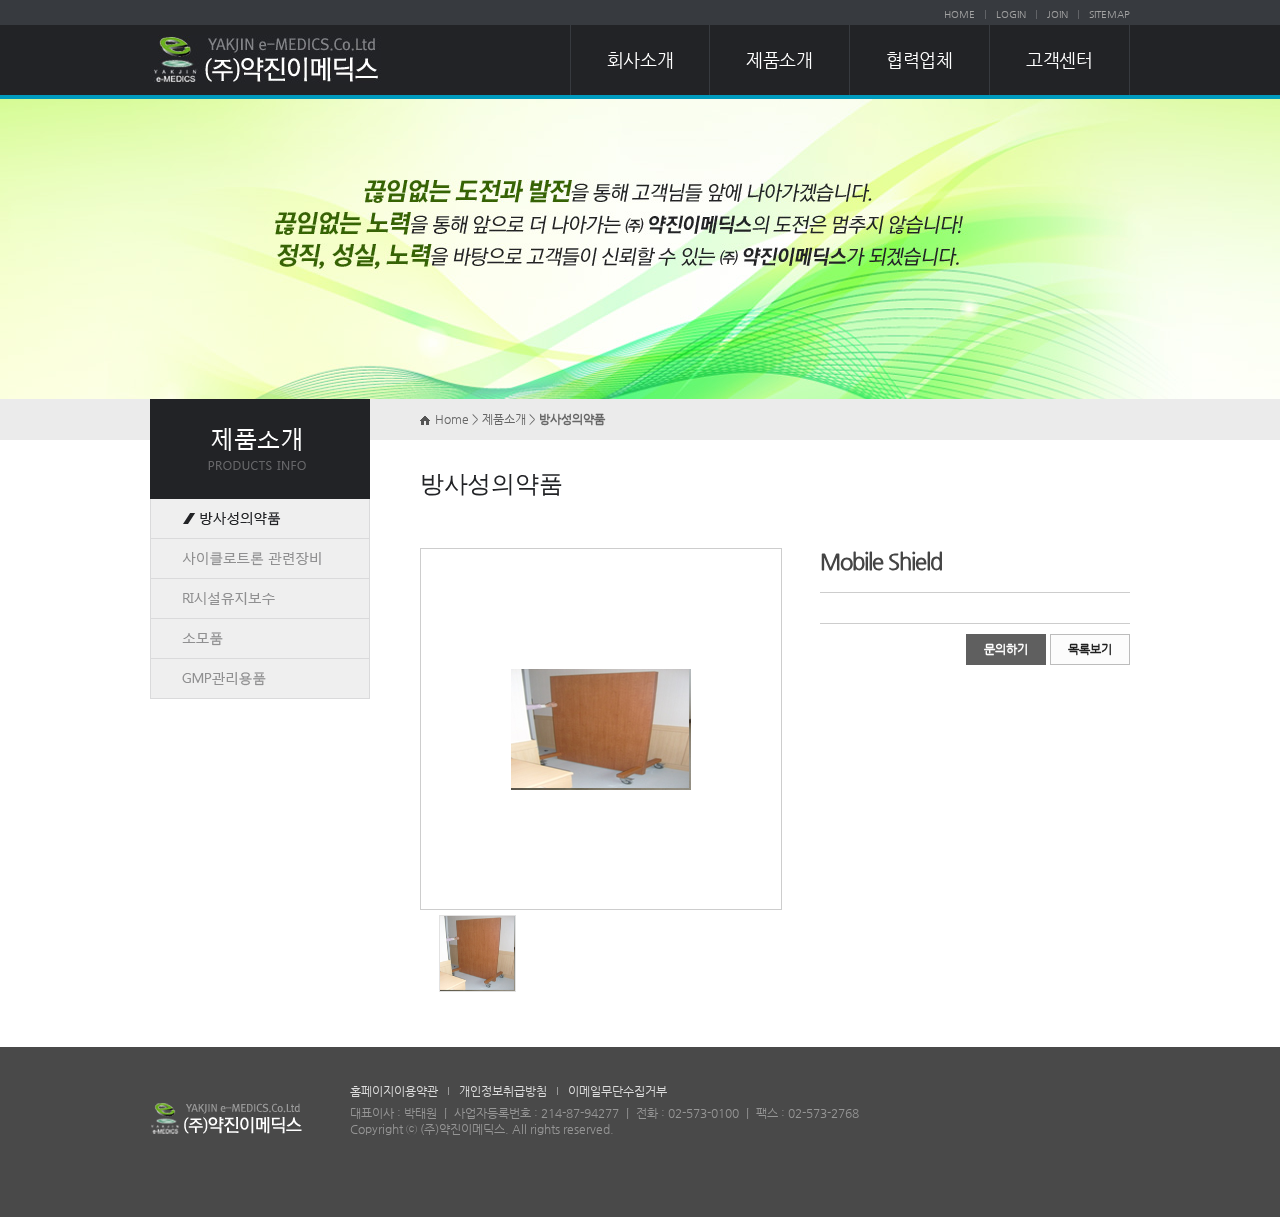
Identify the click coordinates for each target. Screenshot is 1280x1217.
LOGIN (1011, 14)
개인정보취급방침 (503, 1091)
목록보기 (1090, 649)
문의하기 (1006, 649)
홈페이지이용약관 (394, 1091)
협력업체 (919, 59)
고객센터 (1059, 59)
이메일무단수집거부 (617, 1091)
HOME (959, 14)
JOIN (1057, 14)
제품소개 (779, 59)
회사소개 (640, 59)
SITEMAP (1109, 14)
